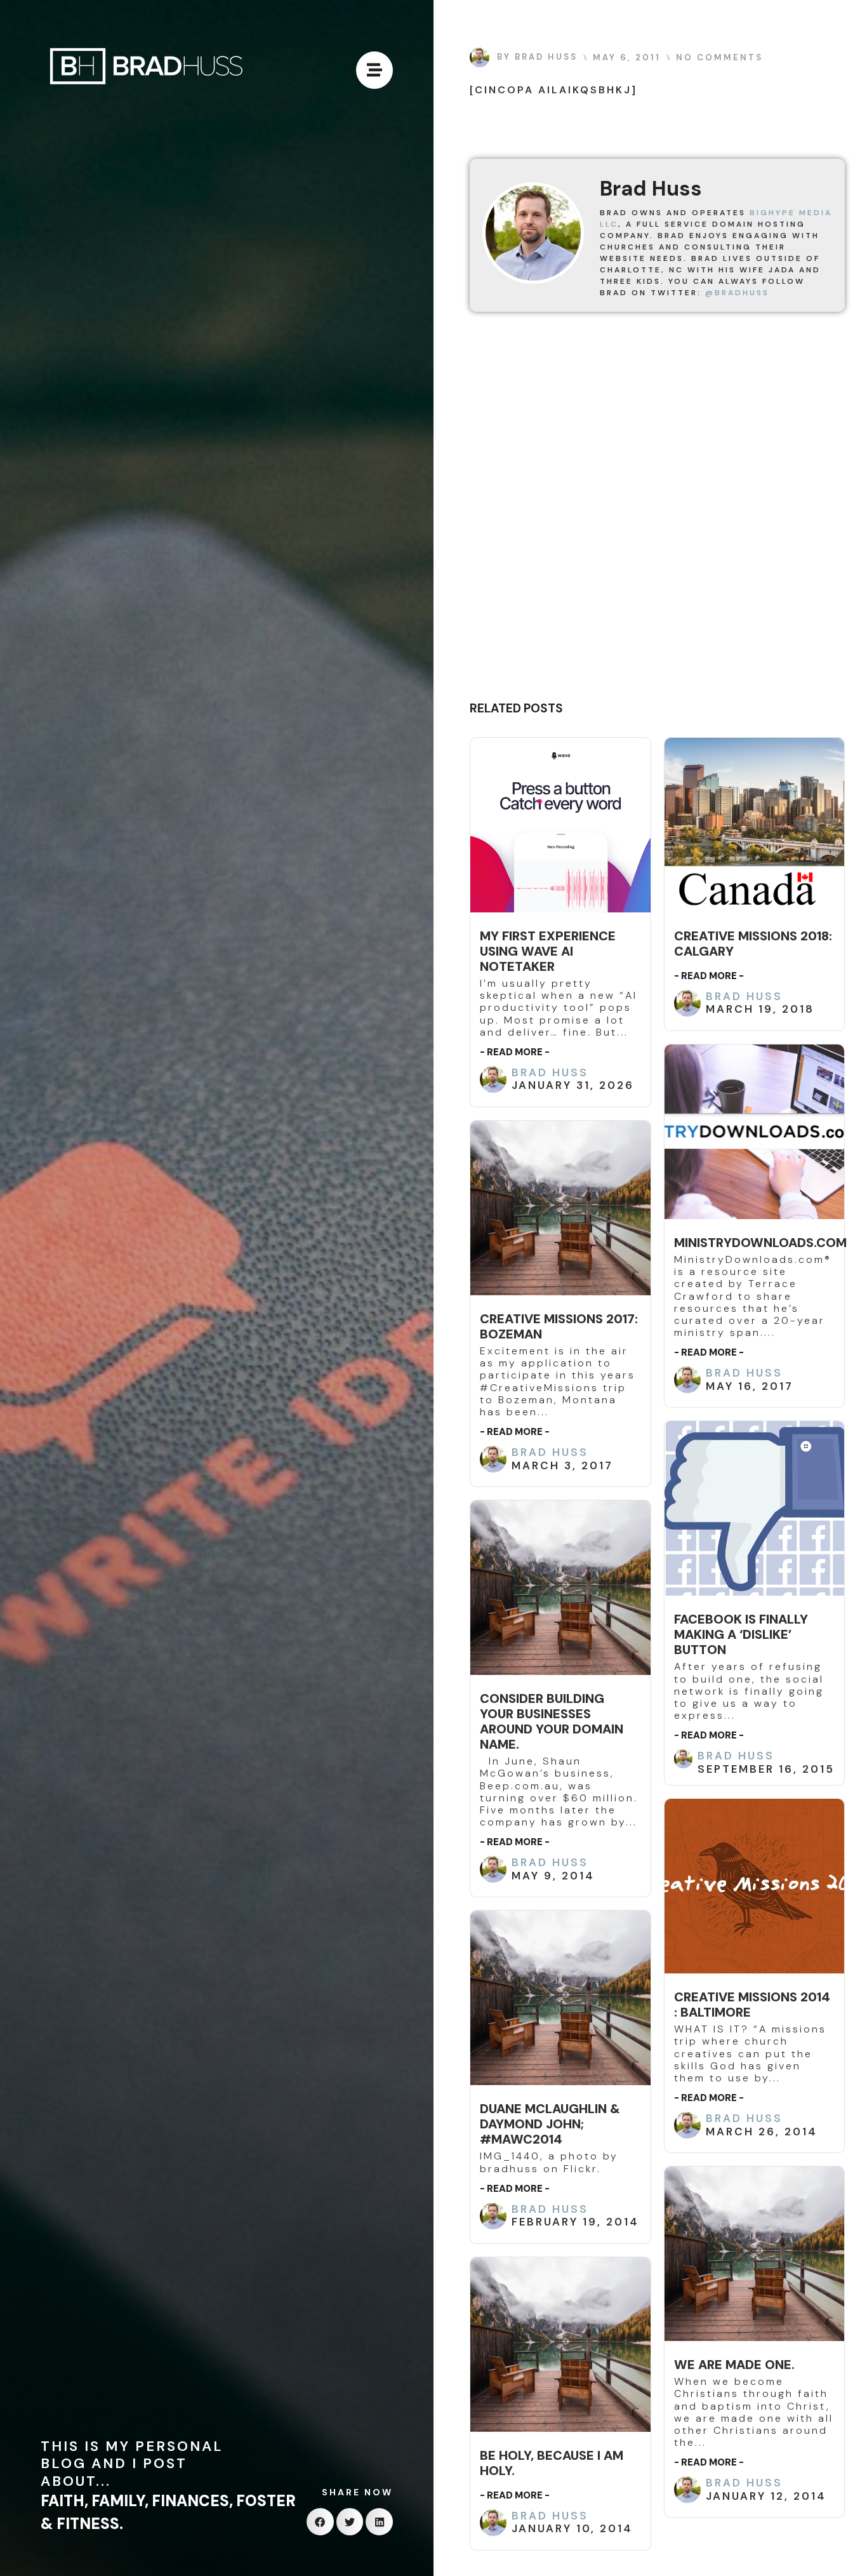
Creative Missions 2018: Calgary (753, 944)
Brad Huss (550, 1072)
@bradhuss (737, 293)
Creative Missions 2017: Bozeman (559, 1326)
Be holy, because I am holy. (552, 2463)
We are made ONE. (734, 2365)
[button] (320, 2522)
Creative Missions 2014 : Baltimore (752, 2005)
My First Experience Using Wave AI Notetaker (548, 951)
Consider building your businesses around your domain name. (552, 1721)
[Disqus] (657, 511)
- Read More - (515, 1052)
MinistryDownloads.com (760, 1243)
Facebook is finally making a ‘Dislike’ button (741, 1634)
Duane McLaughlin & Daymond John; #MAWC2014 (550, 2124)
